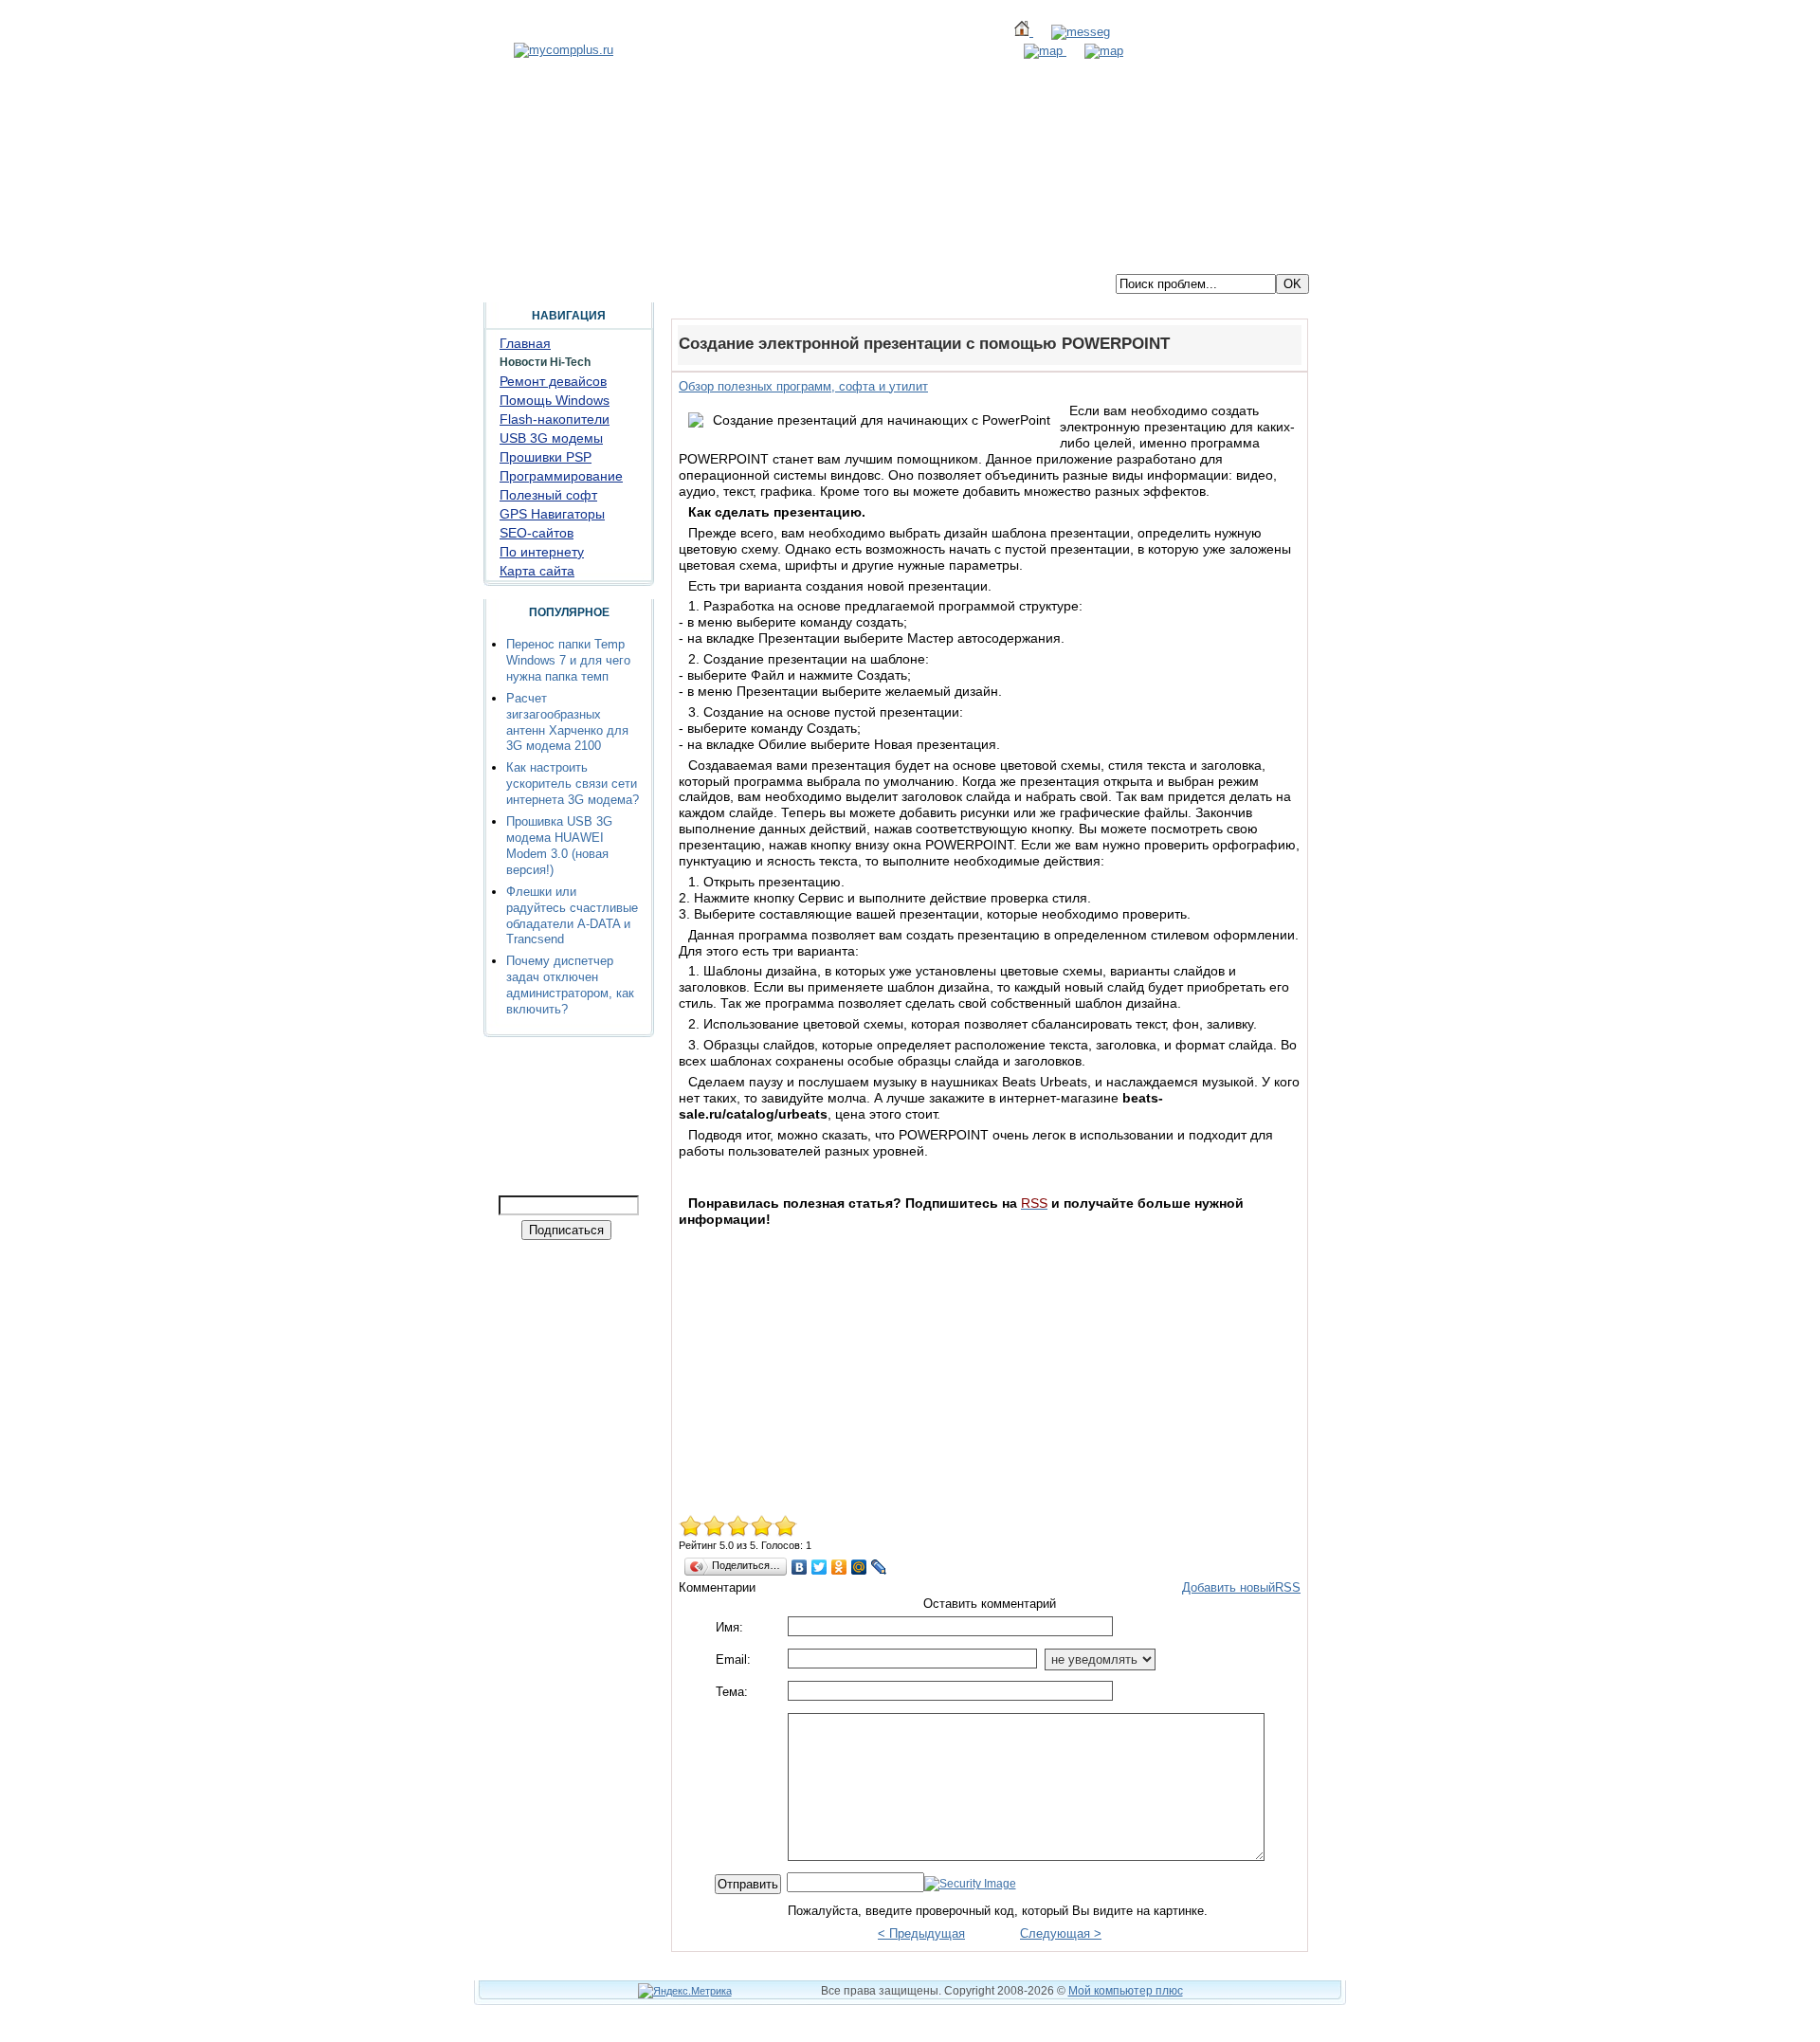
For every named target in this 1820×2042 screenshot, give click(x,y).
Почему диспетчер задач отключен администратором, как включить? (570, 985)
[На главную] (564, 50)
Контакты (699, 259)
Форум (568, 259)
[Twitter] (819, 1567)
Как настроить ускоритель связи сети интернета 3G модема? (573, 784)
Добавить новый (1228, 1587)
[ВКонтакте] (800, 1567)
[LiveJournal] (879, 1567)
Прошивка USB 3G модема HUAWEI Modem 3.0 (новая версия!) (559, 846)
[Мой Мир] (859, 1567)
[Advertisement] (990, 1365)
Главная (508, 259)
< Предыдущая (921, 1933)
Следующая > (1061, 1933)
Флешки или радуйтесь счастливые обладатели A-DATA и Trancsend (572, 916)
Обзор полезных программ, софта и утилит (803, 386)
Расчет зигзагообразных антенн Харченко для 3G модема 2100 (567, 722)
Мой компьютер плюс (1126, 1991)
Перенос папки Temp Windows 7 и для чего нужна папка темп (568, 660)
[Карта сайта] (1036, 51)
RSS (1288, 1587)
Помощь (628, 259)
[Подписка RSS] (1095, 51)
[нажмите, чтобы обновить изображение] (970, 1884)
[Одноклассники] (839, 1567)
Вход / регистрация (802, 259)
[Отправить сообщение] (1072, 32)
